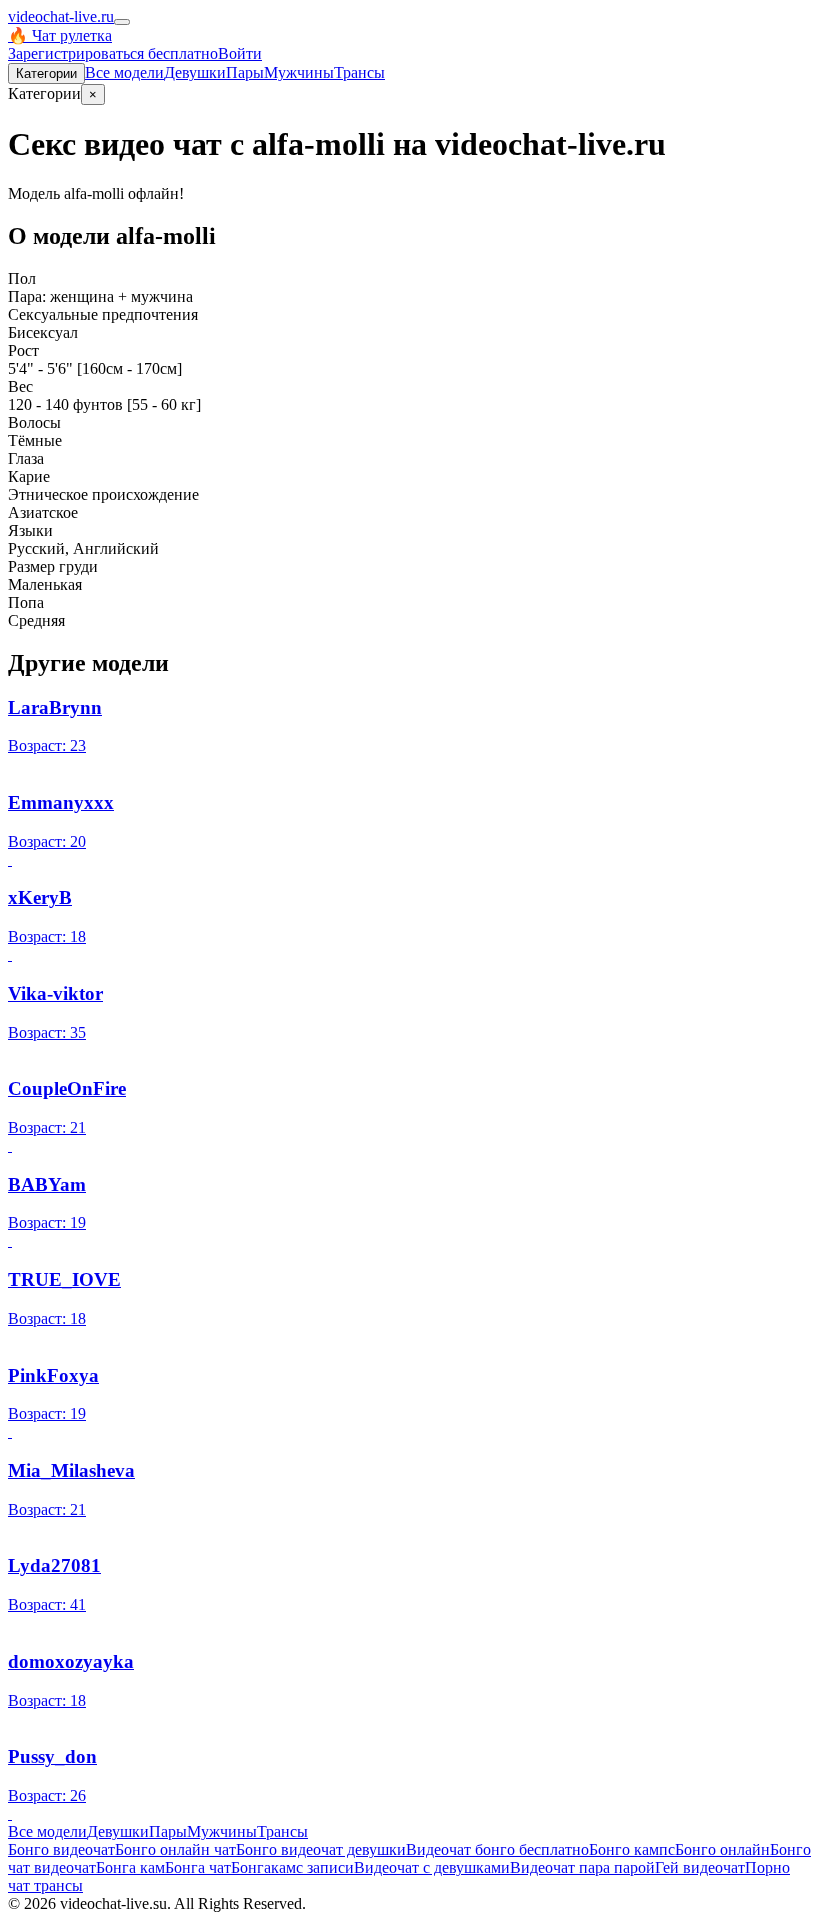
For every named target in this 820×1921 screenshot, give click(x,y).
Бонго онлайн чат (175, 1849)
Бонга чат (198, 1867)
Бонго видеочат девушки (321, 1849)
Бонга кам (130, 1867)
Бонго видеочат (61, 1849)
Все (124, 72)
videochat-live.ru (61, 16)
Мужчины (299, 72)
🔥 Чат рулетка (60, 35)
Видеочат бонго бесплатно (497, 1849)
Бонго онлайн (722, 1849)
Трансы (359, 72)
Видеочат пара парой (582, 1867)
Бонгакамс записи (292, 1867)
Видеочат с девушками (432, 1867)
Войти (240, 53)
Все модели (47, 1831)
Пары (245, 72)
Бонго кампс (632, 1849)
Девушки (195, 72)
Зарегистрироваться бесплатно (113, 53)
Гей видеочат (700, 1867)
